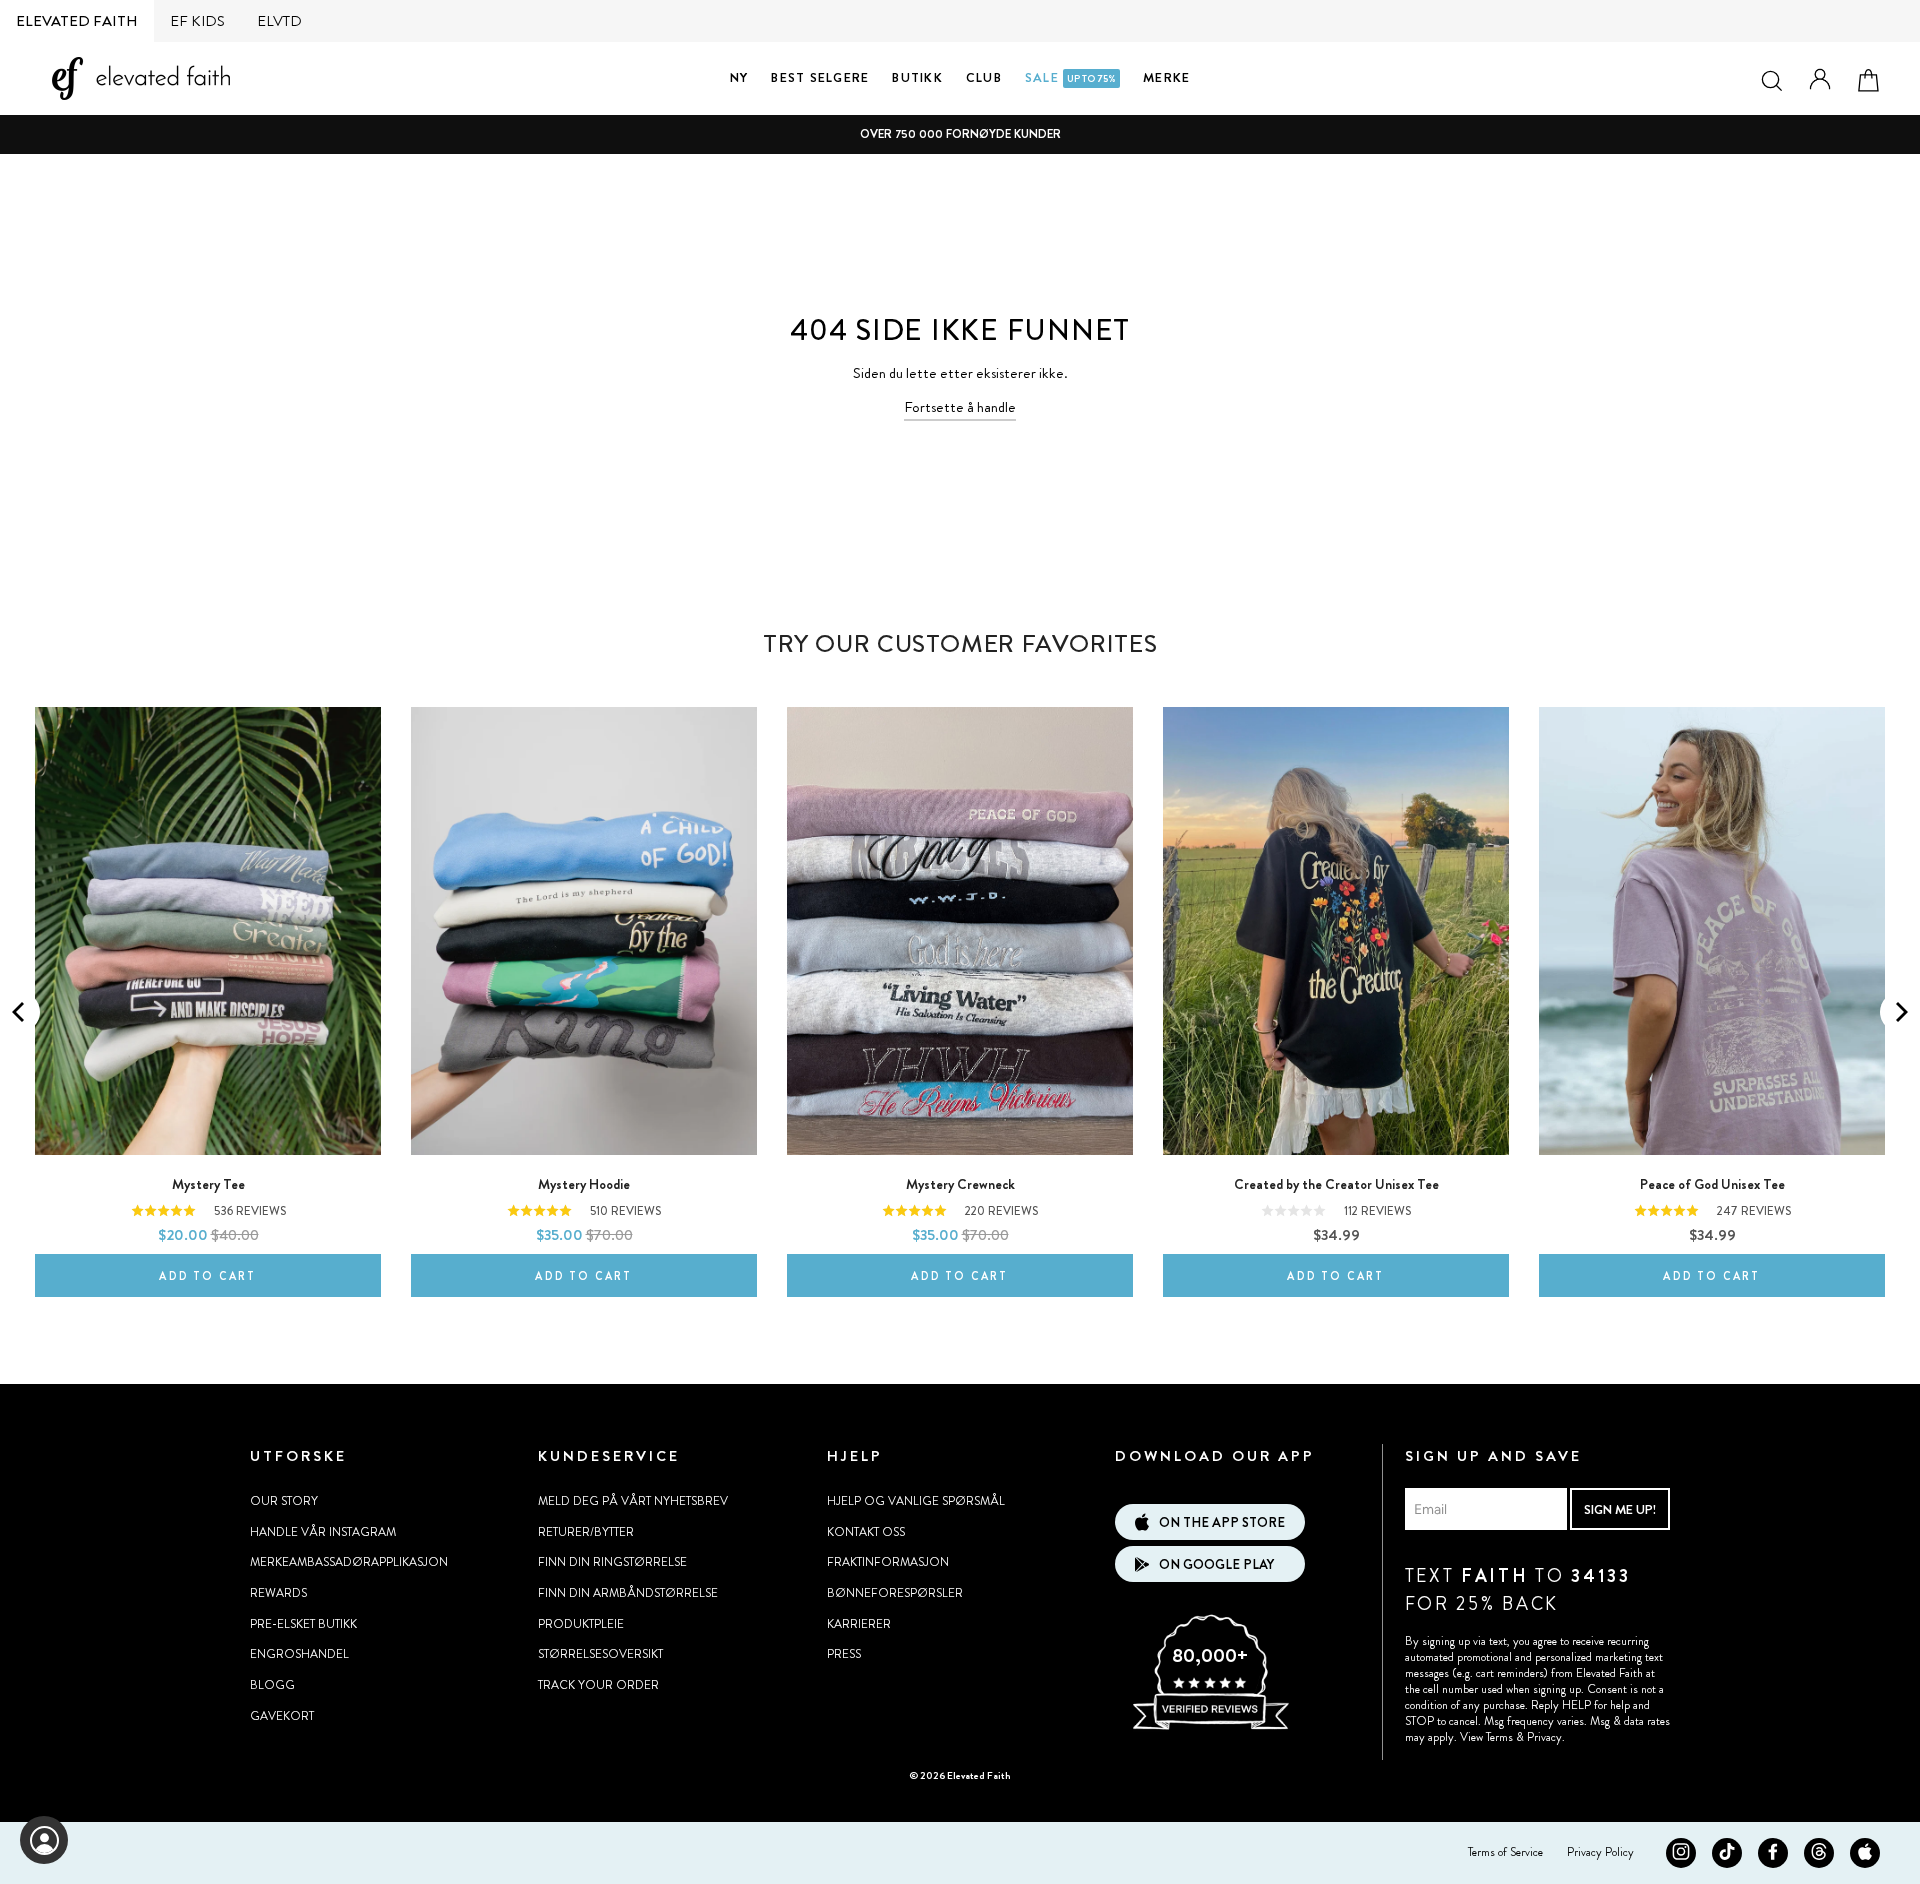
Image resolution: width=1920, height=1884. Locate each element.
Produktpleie (581, 1624)
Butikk (917, 77)
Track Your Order (598, 1685)
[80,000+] (1210, 1727)
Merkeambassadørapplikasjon (349, 1562)
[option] (960, 134)
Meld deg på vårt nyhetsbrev (633, 1501)
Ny (739, 77)
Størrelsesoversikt (600, 1654)
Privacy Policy (1600, 1852)
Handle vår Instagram (323, 1532)
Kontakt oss (866, 1532)
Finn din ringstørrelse (612, 1562)
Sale (1070, 77)
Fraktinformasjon (888, 1562)
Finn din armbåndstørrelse (628, 1593)
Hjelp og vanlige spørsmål (916, 1501)
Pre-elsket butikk (303, 1624)
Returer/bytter (586, 1532)
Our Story (284, 1501)
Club (984, 77)
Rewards (278, 1593)
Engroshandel (299, 1654)
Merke (1166, 77)
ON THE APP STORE (1222, 1522)
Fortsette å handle (960, 407)
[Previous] (20, 1012)
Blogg (272, 1685)
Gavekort (282, 1716)
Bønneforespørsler (895, 1593)
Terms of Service (1505, 1852)
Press (844, 1654)
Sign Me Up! (1620, 1509)
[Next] (1900, 1012)
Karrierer (859, 1624)
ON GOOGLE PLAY (1216, 1564)
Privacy (1544, 1737)
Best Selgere (820, 77)
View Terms (1486, 1737)
